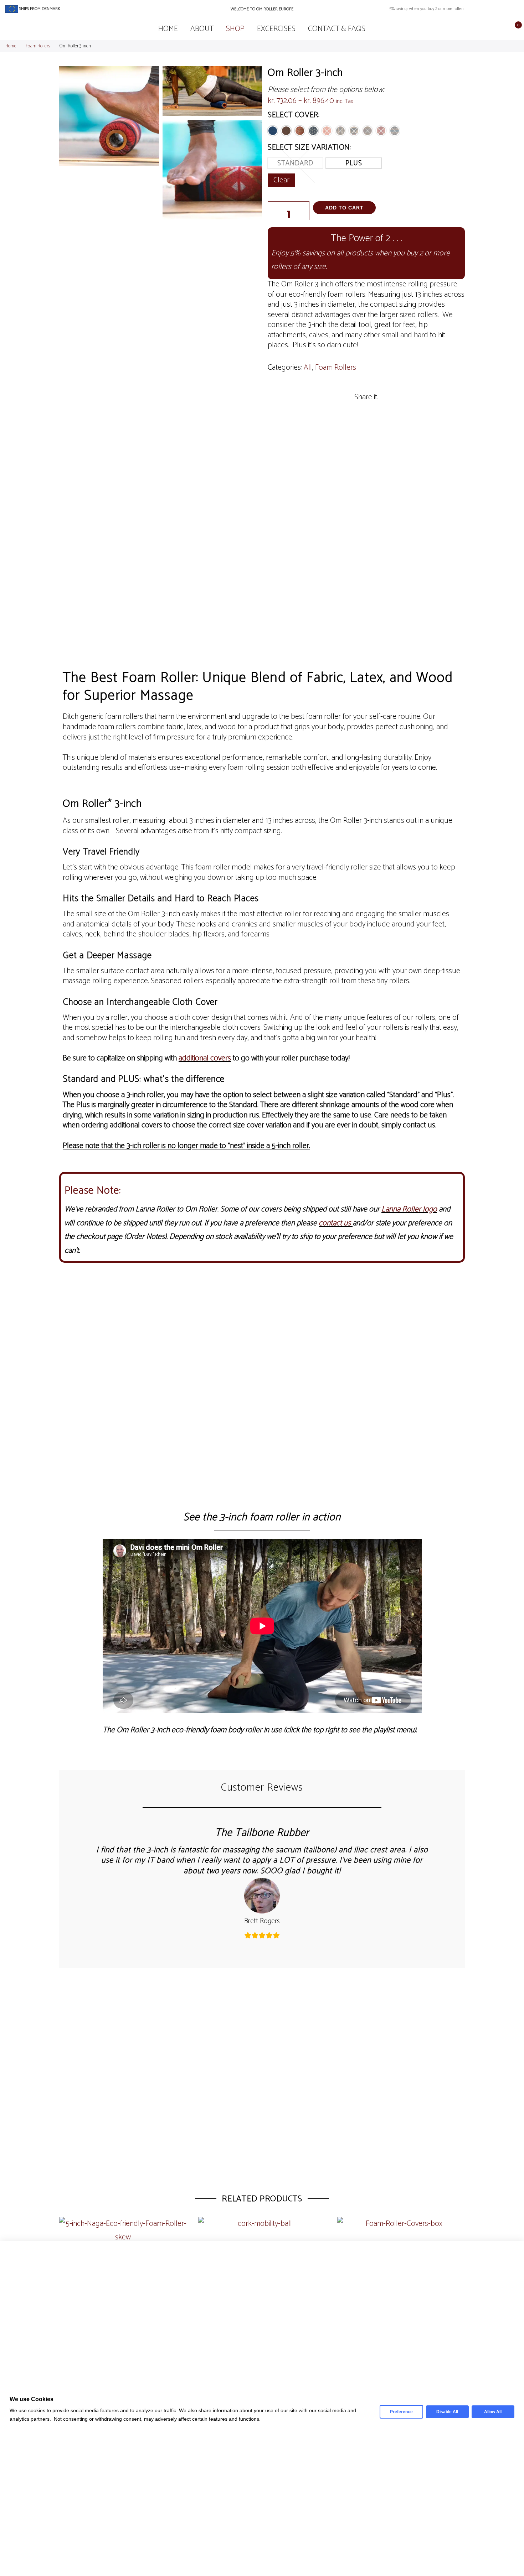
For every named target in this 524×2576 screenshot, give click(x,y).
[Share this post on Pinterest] (375, 411)
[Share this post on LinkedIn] (394, 411)
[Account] (502, 29)
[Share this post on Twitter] (357, 411)
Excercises (276, 29)
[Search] (491, 29)
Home (168, 29)
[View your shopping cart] (513, 29)
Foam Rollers (38, 46)
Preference (401, 2412)
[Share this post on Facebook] (339, 411)
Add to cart (344, 208)
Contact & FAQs (337, 29)
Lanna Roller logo (409, 1209)
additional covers (205, 1058)
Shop (235, 29)
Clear (281, 180)
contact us (335, 1223)
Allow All (493, 2412)
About (202, 29)
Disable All (447, 2412)
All (308, 368)
